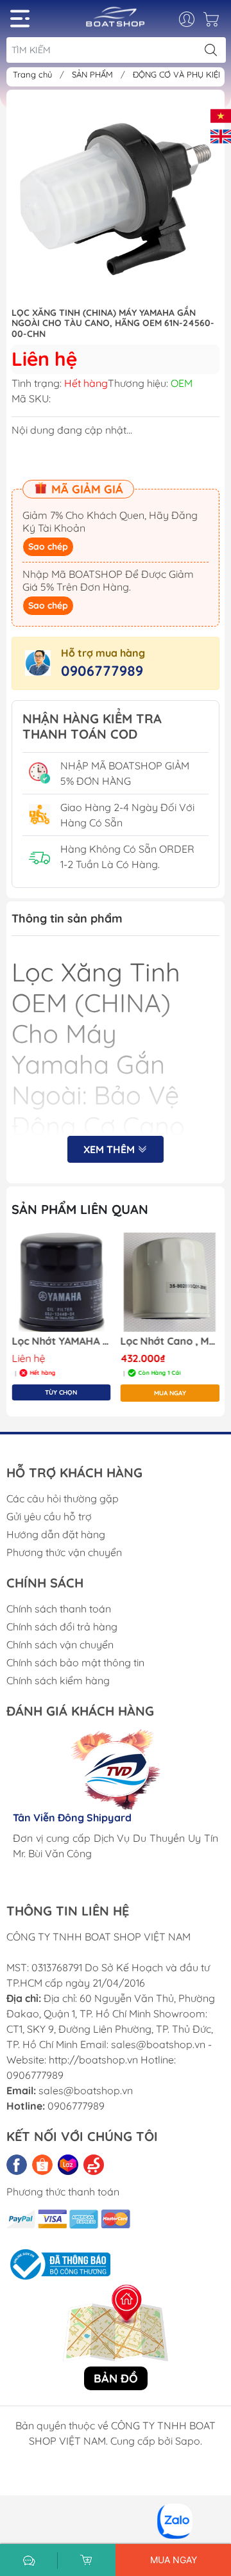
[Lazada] (68, 2165)
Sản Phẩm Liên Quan (80, 1209)
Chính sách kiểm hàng (58, 1680)
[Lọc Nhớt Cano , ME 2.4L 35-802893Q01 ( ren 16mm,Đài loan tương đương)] (170, 1282)
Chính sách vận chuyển (60, 1645)
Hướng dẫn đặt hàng (56, 1534)
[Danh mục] (20, 19)
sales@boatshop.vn (86, 2090)
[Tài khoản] (193, 19)
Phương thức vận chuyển (64, 1552)
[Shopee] (42, 2165)
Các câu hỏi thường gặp (63, 1498)
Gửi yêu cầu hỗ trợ (49, 1516)
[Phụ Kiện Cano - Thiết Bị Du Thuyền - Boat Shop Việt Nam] (116, 21)
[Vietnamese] (221, 115)
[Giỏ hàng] (213, 22)
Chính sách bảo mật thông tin (75, 1662)
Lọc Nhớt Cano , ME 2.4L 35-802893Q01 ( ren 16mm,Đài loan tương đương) (170, 1341)
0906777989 (102, 671)
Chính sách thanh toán (59, 1609)
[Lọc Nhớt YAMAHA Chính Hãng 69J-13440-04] (61, 1282)
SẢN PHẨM (94, 74)
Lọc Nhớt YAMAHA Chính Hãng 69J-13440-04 (61, 1341)
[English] (221, 135)
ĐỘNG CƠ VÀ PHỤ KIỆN (180, 74)
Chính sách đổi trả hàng (62, 1627)
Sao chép (48, 546)
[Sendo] (94, 2165)
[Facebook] (17, 2165)
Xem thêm (110, 1149)
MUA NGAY (170, 1393)
